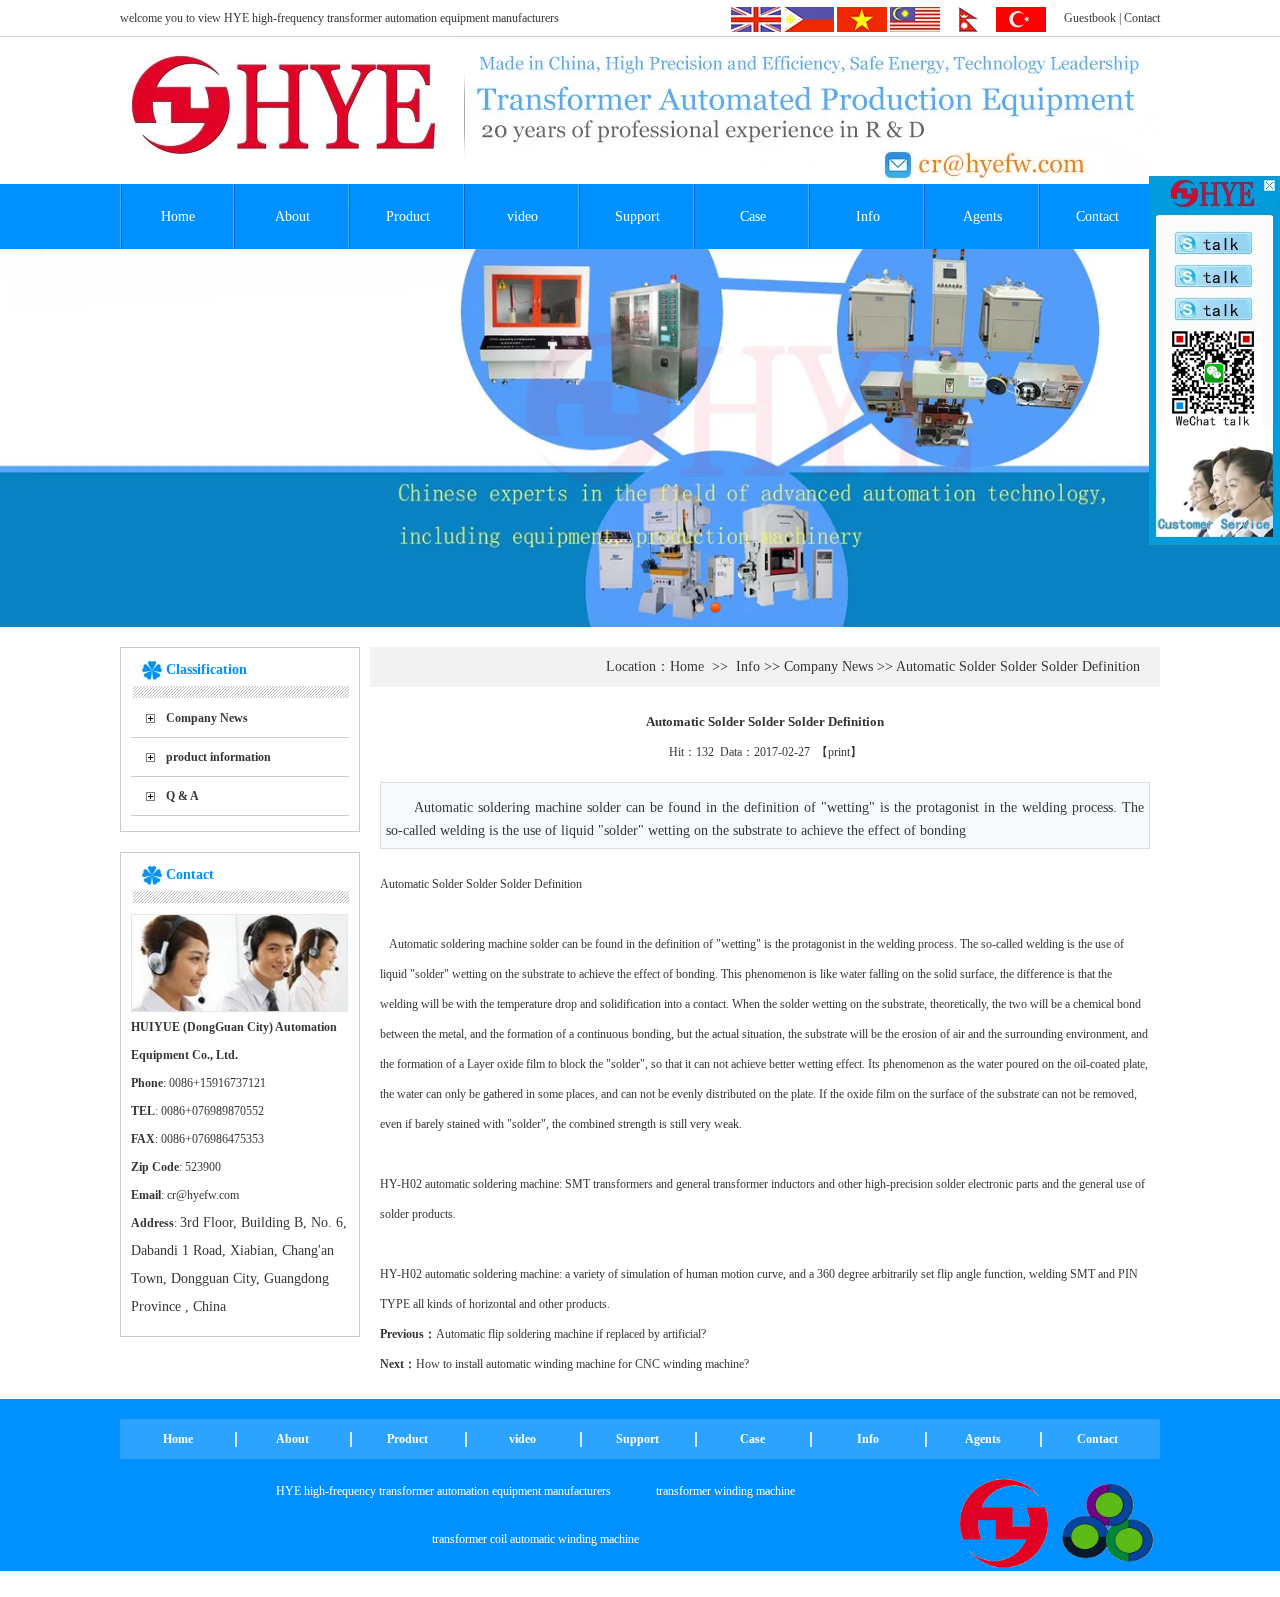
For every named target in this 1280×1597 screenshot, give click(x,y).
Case (753, 216)
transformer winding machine (725, 1491)
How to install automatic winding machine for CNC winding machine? (582, 1364)
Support (637, 216)
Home (178, 216)
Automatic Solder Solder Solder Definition (1018, 666)
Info (868, 216)
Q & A (182, 796)
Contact (1142, 18)
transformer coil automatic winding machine (535, 1539)
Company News (207, 718)
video (522, 216)
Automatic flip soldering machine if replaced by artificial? (571, 1334)
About (292, 216)
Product (408, 216)
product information (218, 757)
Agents (982, 216)
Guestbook (1090, 18)
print (839, 752)
